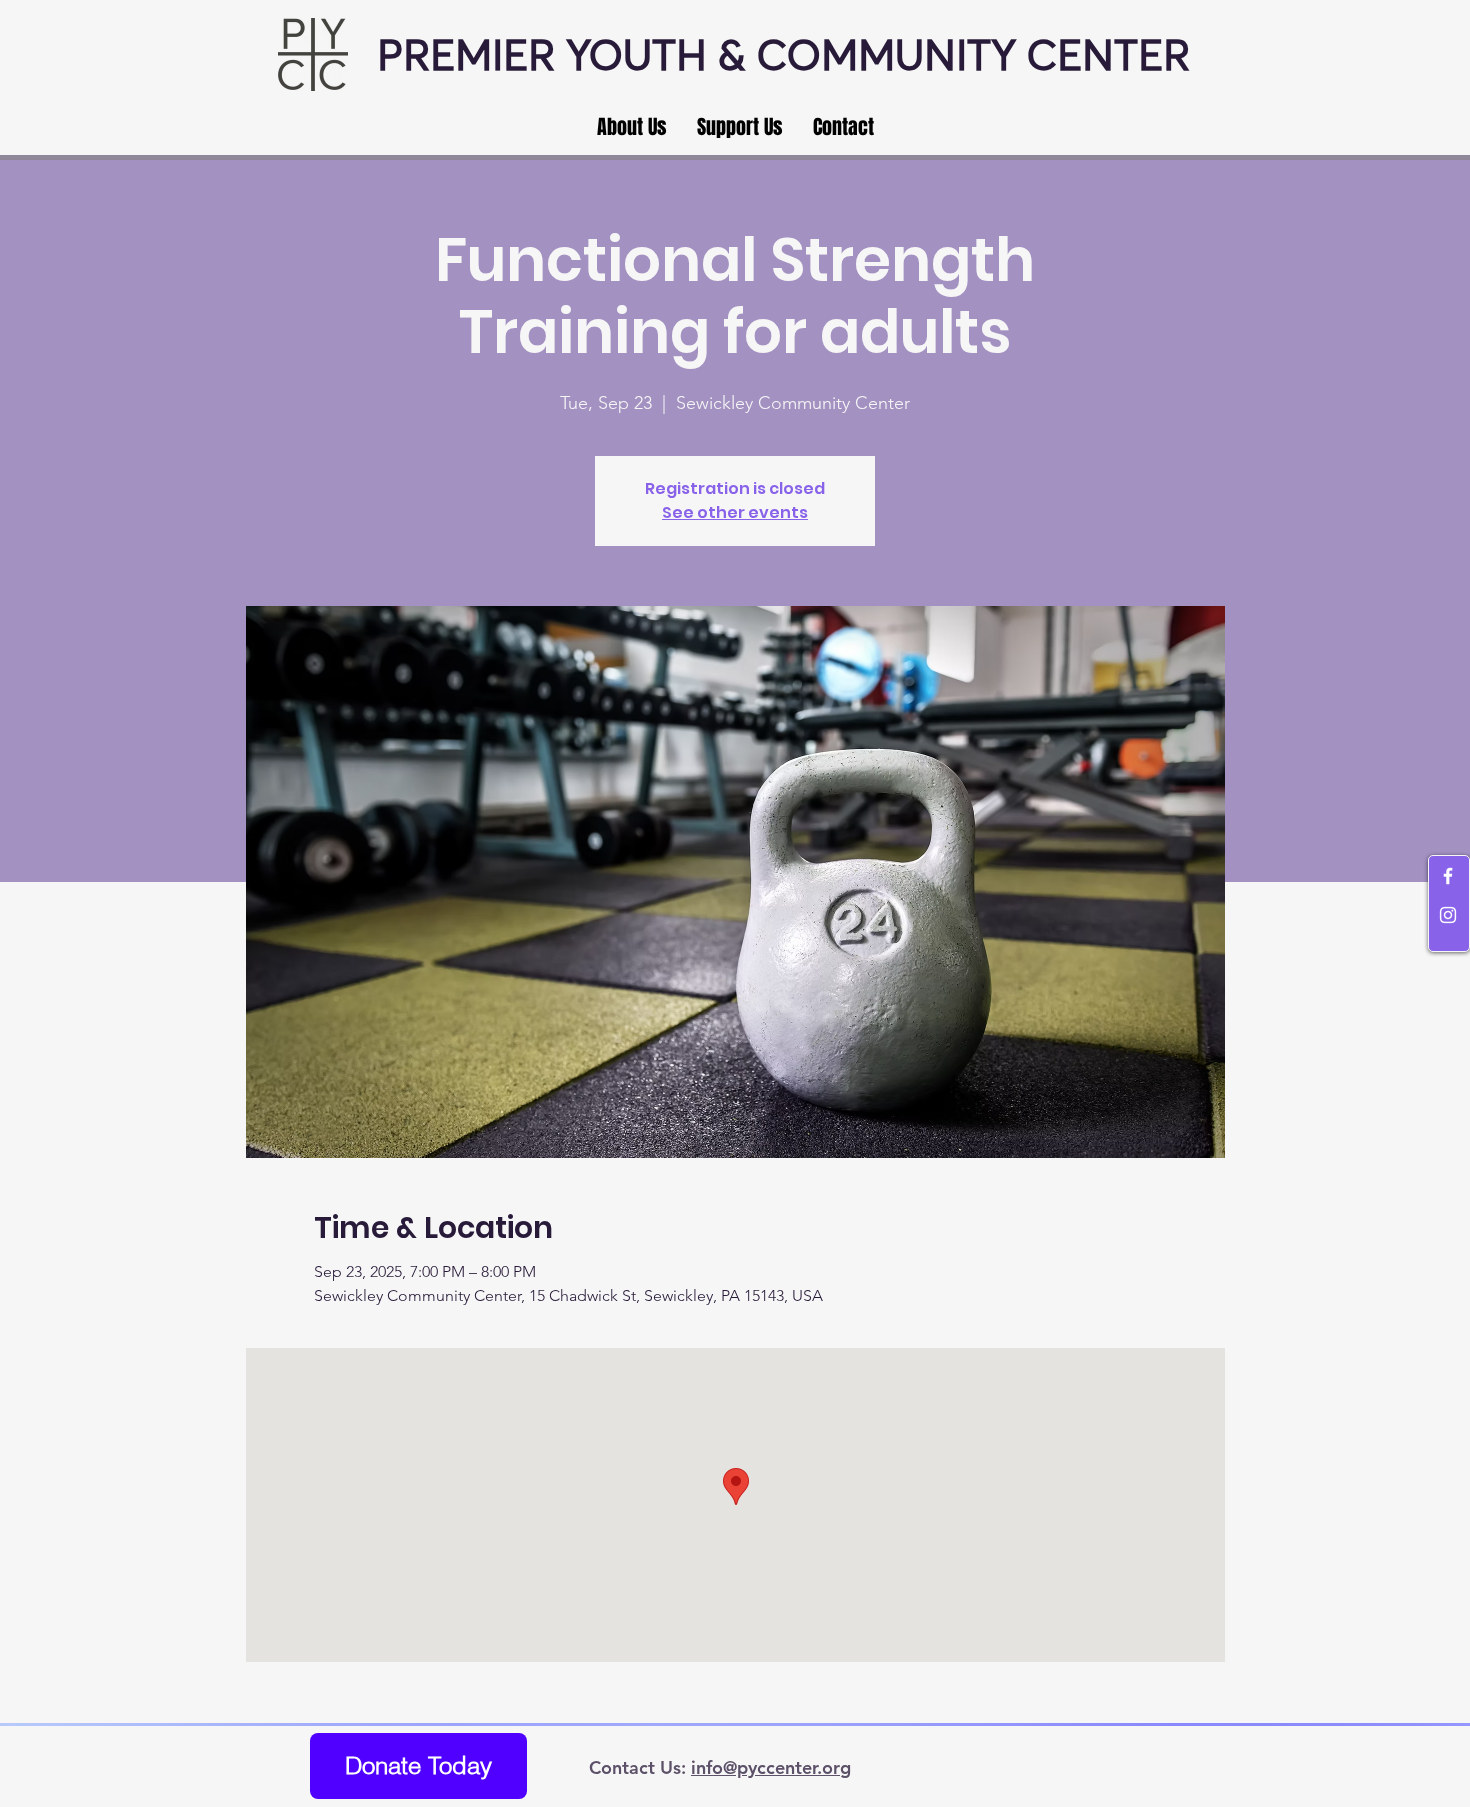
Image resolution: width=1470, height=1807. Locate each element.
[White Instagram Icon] (1448, 915)
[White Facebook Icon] (1448, 876)
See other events (735, 512)
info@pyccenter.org (771, 1767)
